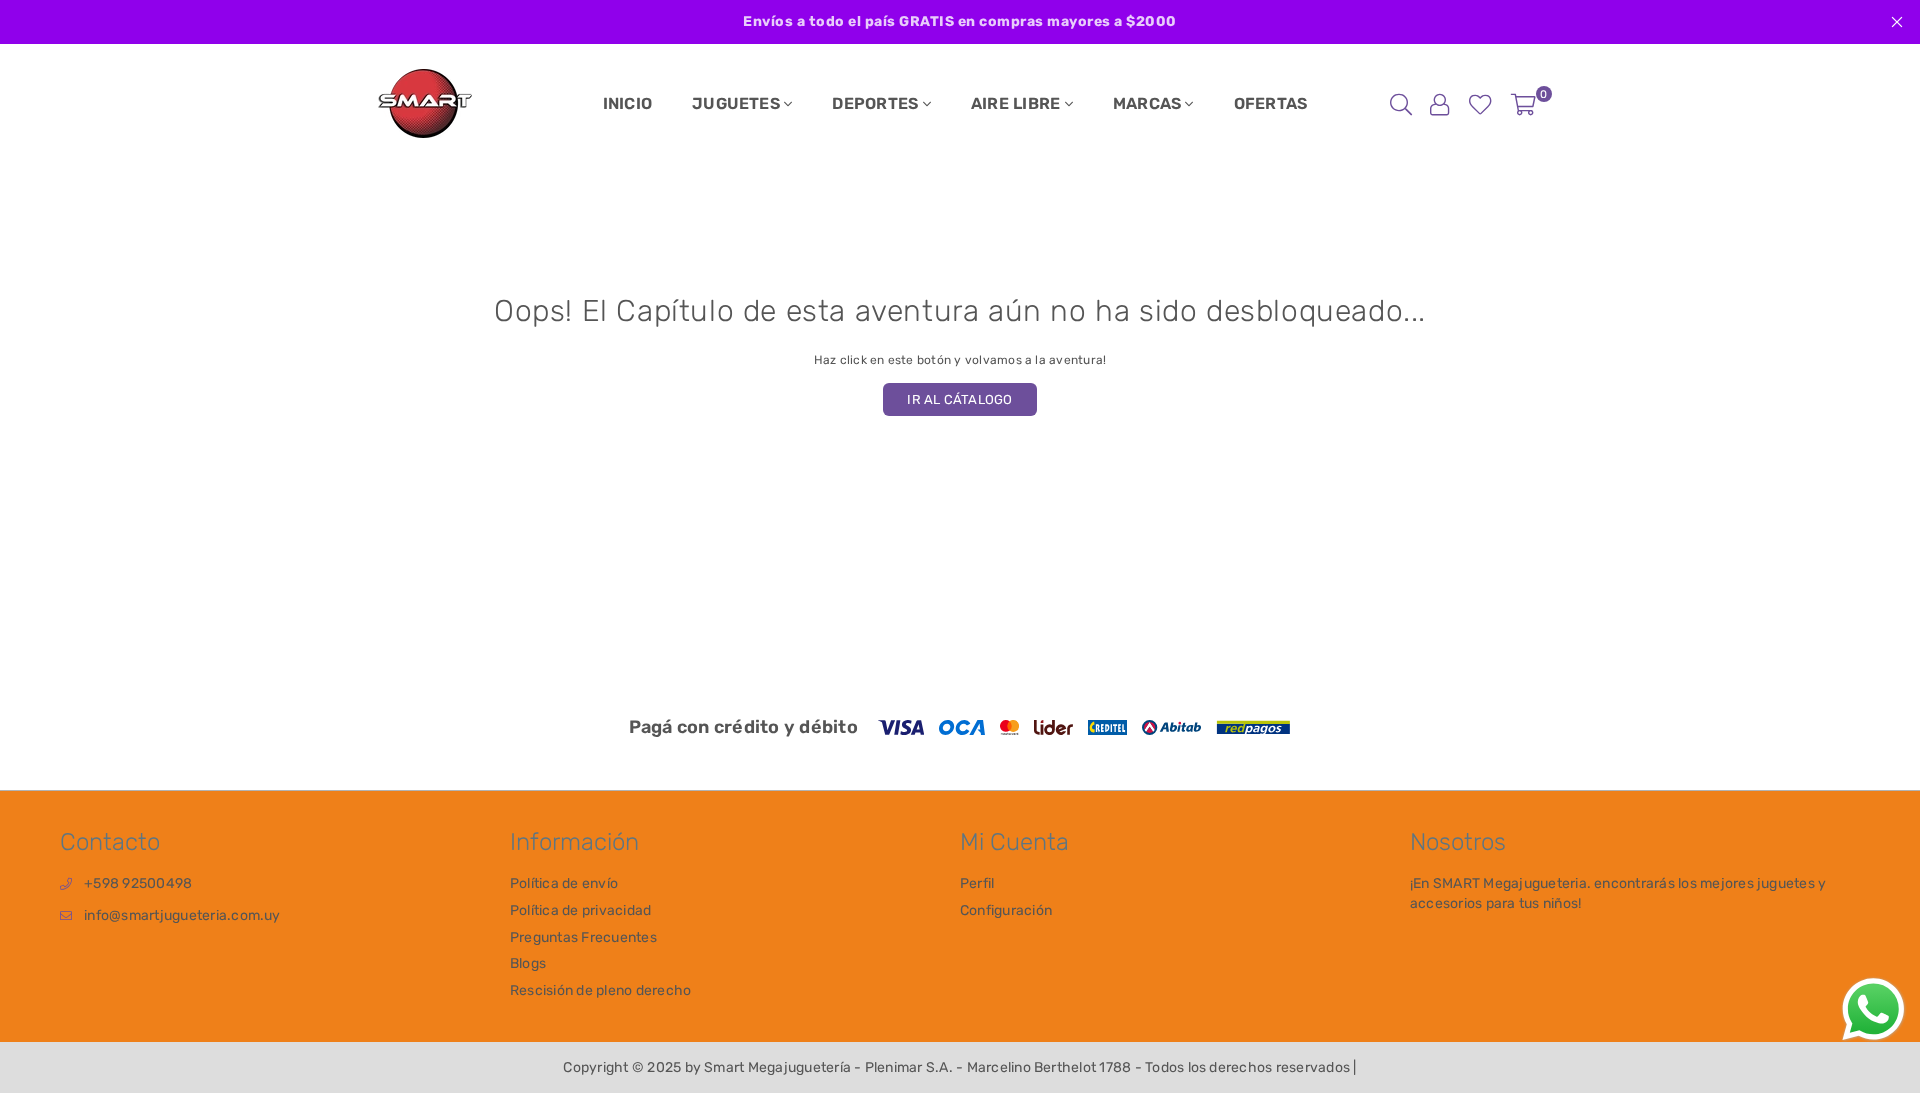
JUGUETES (738, 103)
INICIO (627, 103)
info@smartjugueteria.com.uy (182, 915)
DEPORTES (877, 103)
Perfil (977, 883)
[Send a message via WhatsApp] (1873, 1009)
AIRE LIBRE (1018, 103)
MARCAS (1149, 103)
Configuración (1006, 910)
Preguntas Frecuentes (583, 937)
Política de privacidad (580, 910)
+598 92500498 (138, 883)
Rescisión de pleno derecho (600, 990)
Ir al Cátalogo (959, 399)
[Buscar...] (1401, 104)
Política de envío (564, 883)
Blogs (528, 963)
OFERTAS (1271, 103)
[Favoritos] (1480, 104)
